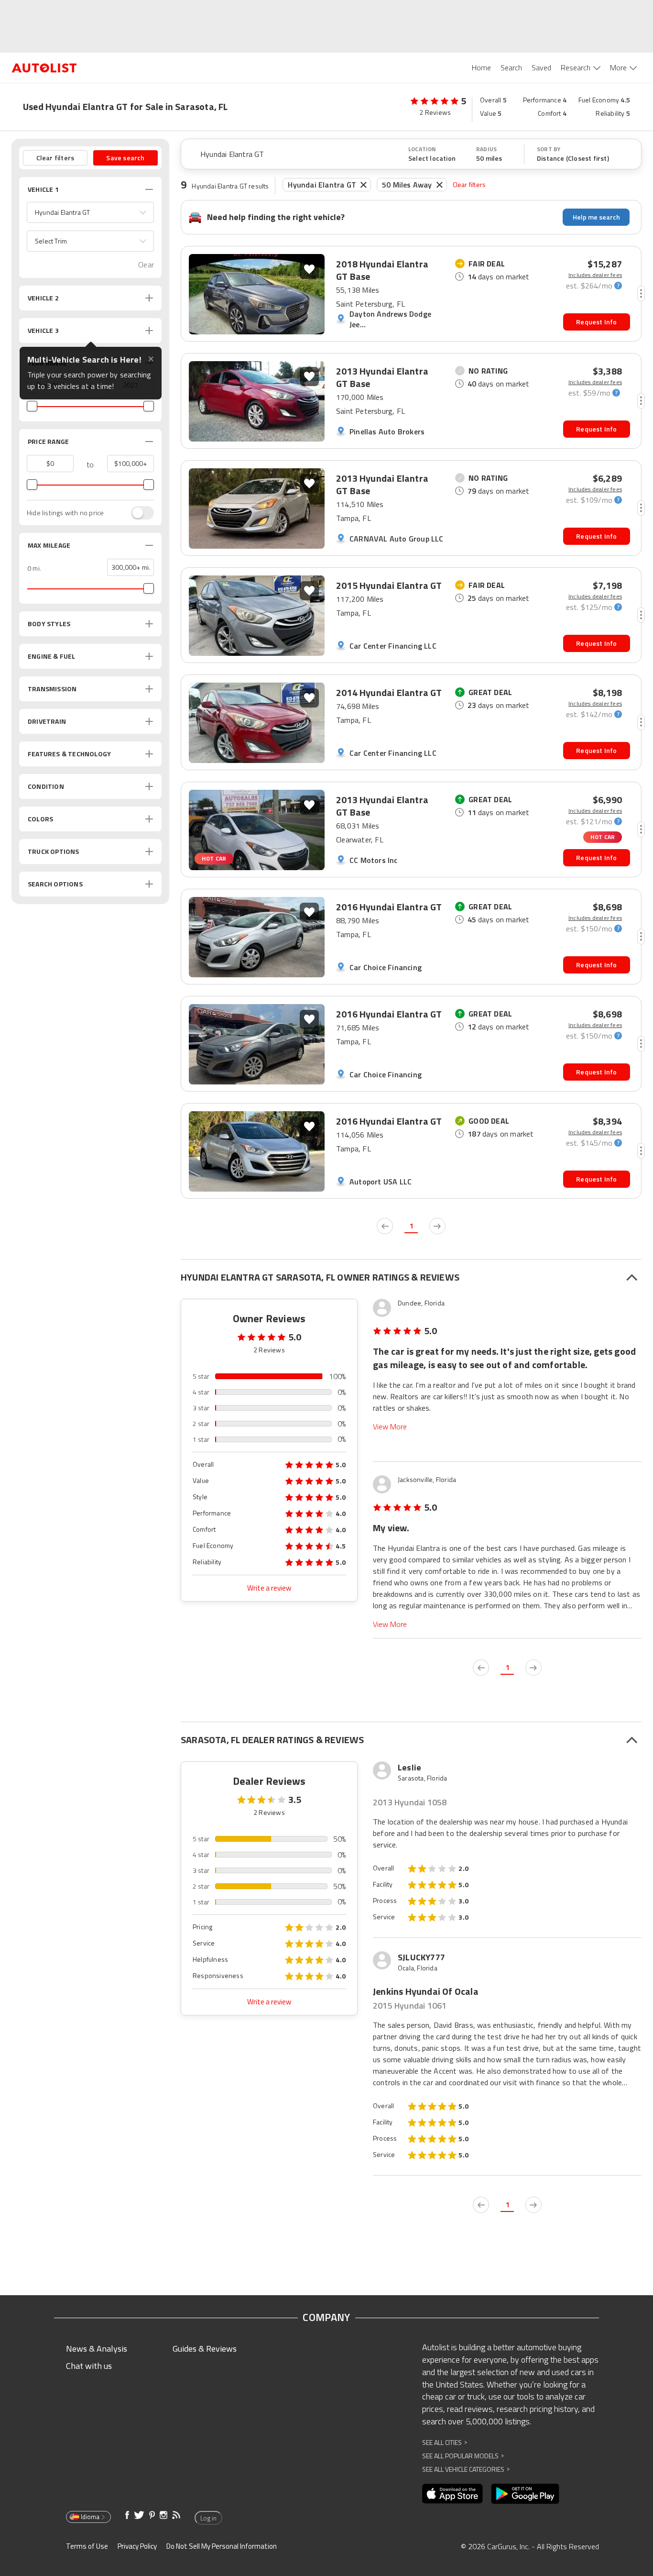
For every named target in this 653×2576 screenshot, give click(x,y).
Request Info (596, 322)
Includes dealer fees (595, 275)
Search (511, 67)
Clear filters (469, 184)
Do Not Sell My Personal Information (222, 2546)
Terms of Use (87, 2546)
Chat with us (89, 2366)
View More (390, 1427)
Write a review (269, 1588)
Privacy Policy (137, 2546)
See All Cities (445, 2442)
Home (481, 67)
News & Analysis (97, 2349)
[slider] (32, 406)
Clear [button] (146, 265)
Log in (208, 2518)
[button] (90, 212)
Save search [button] (125, 158)
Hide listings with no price (65, 513)
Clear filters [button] (55, 158)
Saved (541, 67)
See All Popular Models (463, 2456)
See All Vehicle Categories (466, 2469)
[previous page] (385, 1226)
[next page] (437, 1226)
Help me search (596, 217)
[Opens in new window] (452, 2494)
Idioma (90, 2517)
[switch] (138, 513)
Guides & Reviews (205, 2349)
